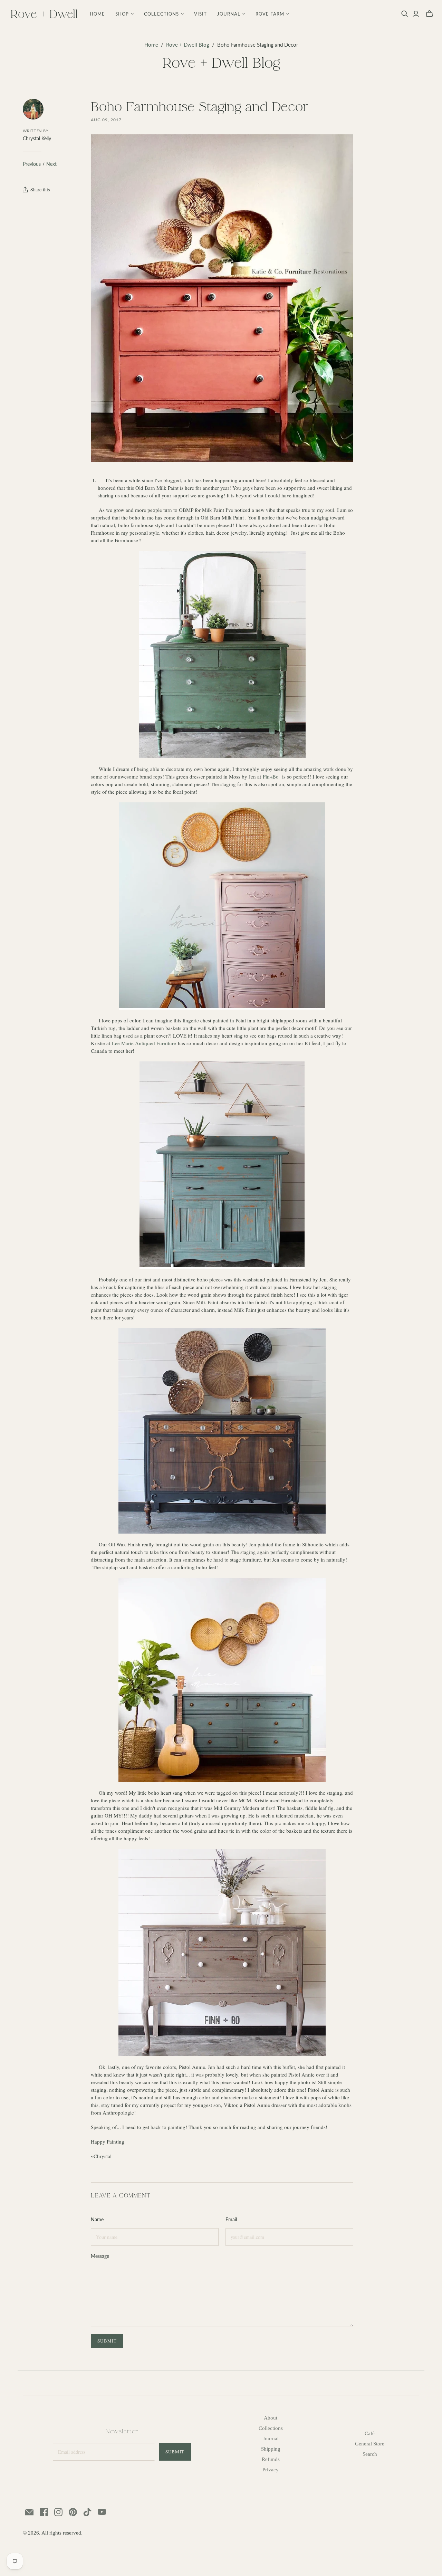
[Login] (416, 14)
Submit (175, 2452)
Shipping (271, 2449)
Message (100, 2256)
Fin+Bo (271, 776)
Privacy (271, 2470)
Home (97, 14)
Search (370, 2454)
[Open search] (405, 14)
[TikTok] (87, 2512)
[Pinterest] (73, 2512)
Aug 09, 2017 (106, 120)
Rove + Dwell (44, 14)
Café (370, 2433)
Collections (271, 2428)
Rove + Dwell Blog (188, 45)
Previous (32, 164)
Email (231, 2219)
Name (97, 2219)
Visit (200, 14)
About (271, 2418)
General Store (370, 2444)
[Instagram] (58, 2512)
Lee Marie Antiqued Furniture (144, 1043)
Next (51, 164)
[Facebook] (44, 2512)
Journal (271, 2439)
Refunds (271, 2459)
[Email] (29, 2512)
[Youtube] (102, 2512)
